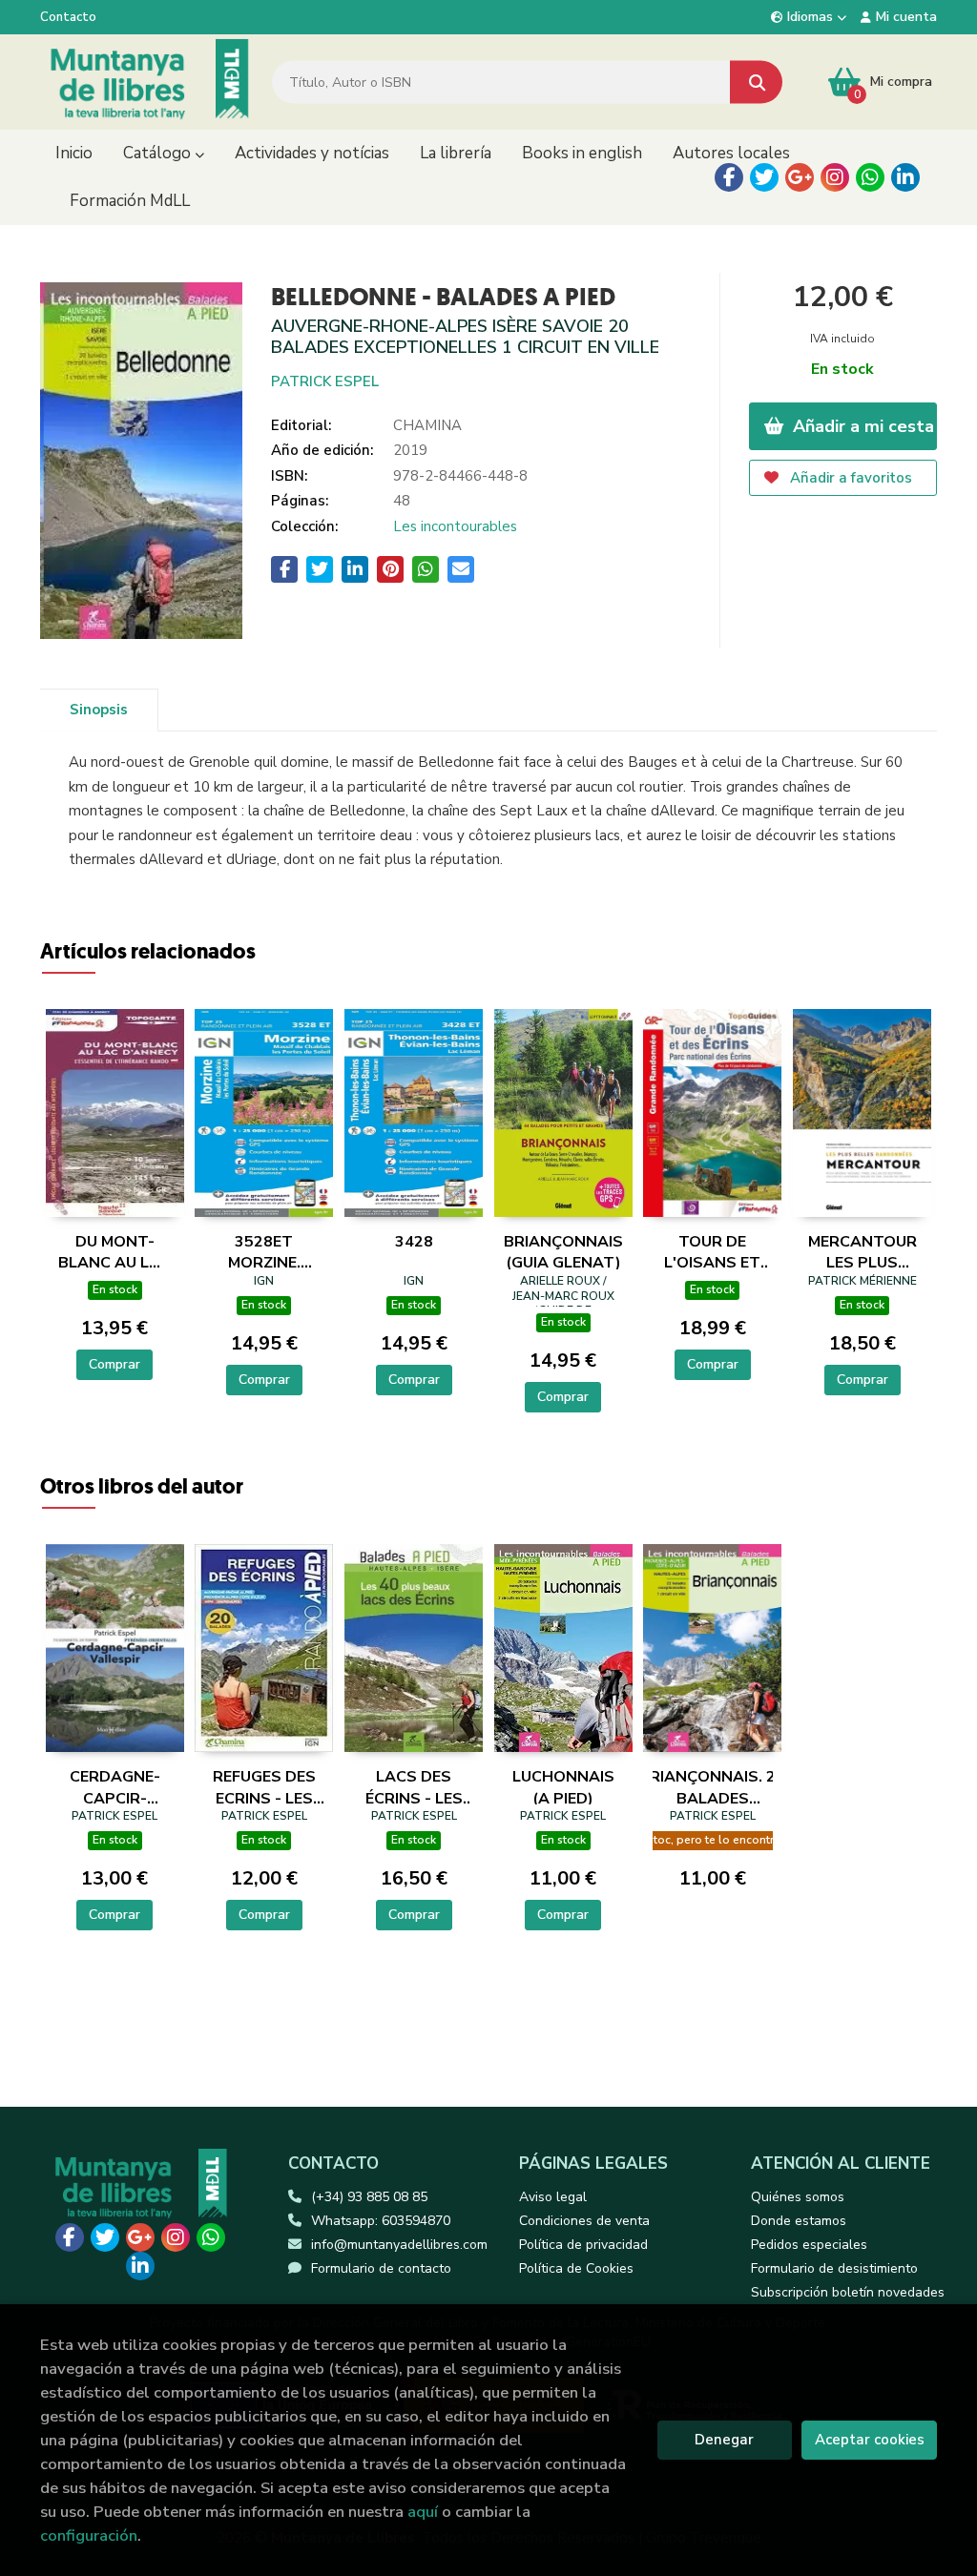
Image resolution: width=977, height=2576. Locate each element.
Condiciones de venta (584, 2221)
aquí (423, 2512)
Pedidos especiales (809, 2245)
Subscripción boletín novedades (848, 2292)
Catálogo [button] (159, 153)
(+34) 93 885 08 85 (369, 2197)
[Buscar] (756, 82)
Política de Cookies (576, 2268)
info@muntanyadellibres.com (399, 2245)
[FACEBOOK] (729, 177)
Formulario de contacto (381, 2268)
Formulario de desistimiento (834, 2268)
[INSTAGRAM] (835, 177)
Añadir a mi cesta (861, 426)
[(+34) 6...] (870, 177)
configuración (89, 2535)
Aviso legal (553, 2197)
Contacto (68, 17)
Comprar (114, 1364)
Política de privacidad (583, 2245)
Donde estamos (799, 2221)
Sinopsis (99, 710)
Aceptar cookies (870, 2440)
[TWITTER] (764, 177)
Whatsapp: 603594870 (381, 2221)
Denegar (724, 2440)
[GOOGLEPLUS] (800, 177)
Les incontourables (455, 526)
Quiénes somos (798, 2197)
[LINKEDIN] (905, 177)
